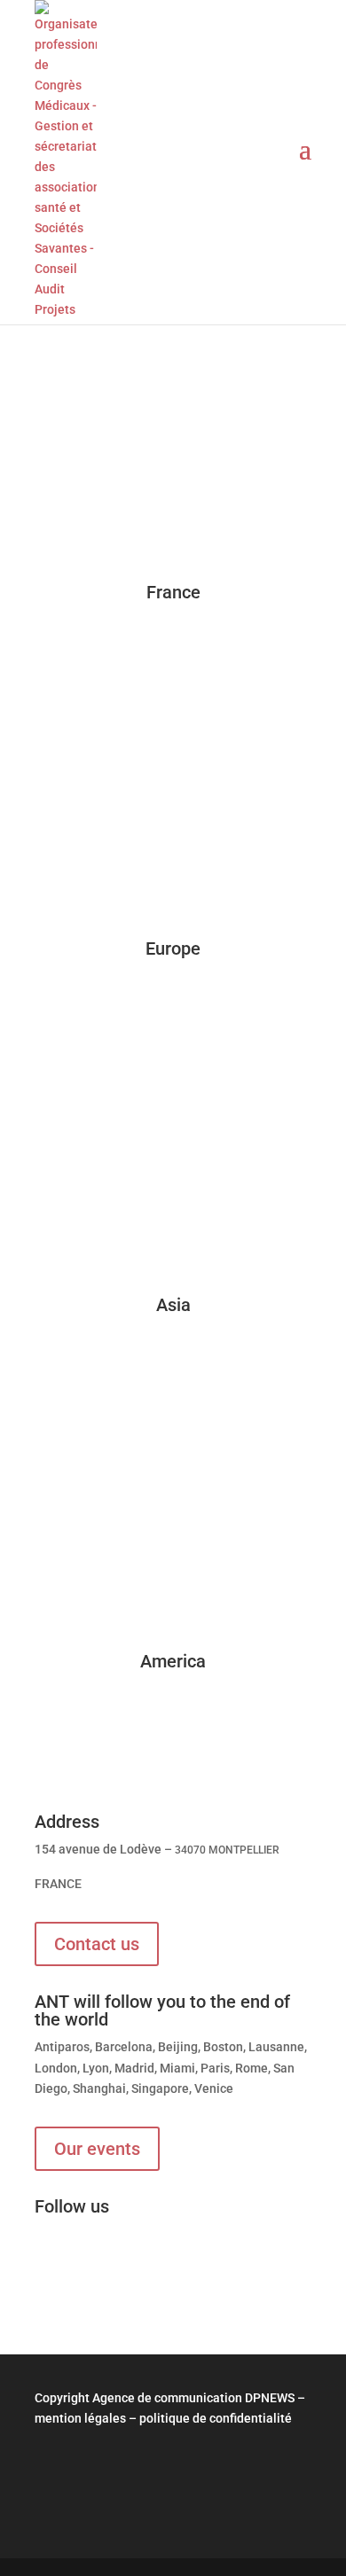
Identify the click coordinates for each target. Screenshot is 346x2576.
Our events (97, 2149)
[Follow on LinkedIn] (49, 2265)
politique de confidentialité (216, 2418)
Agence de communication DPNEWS (193, 2398)
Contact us (97, 1944)
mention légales (80, 2418)
